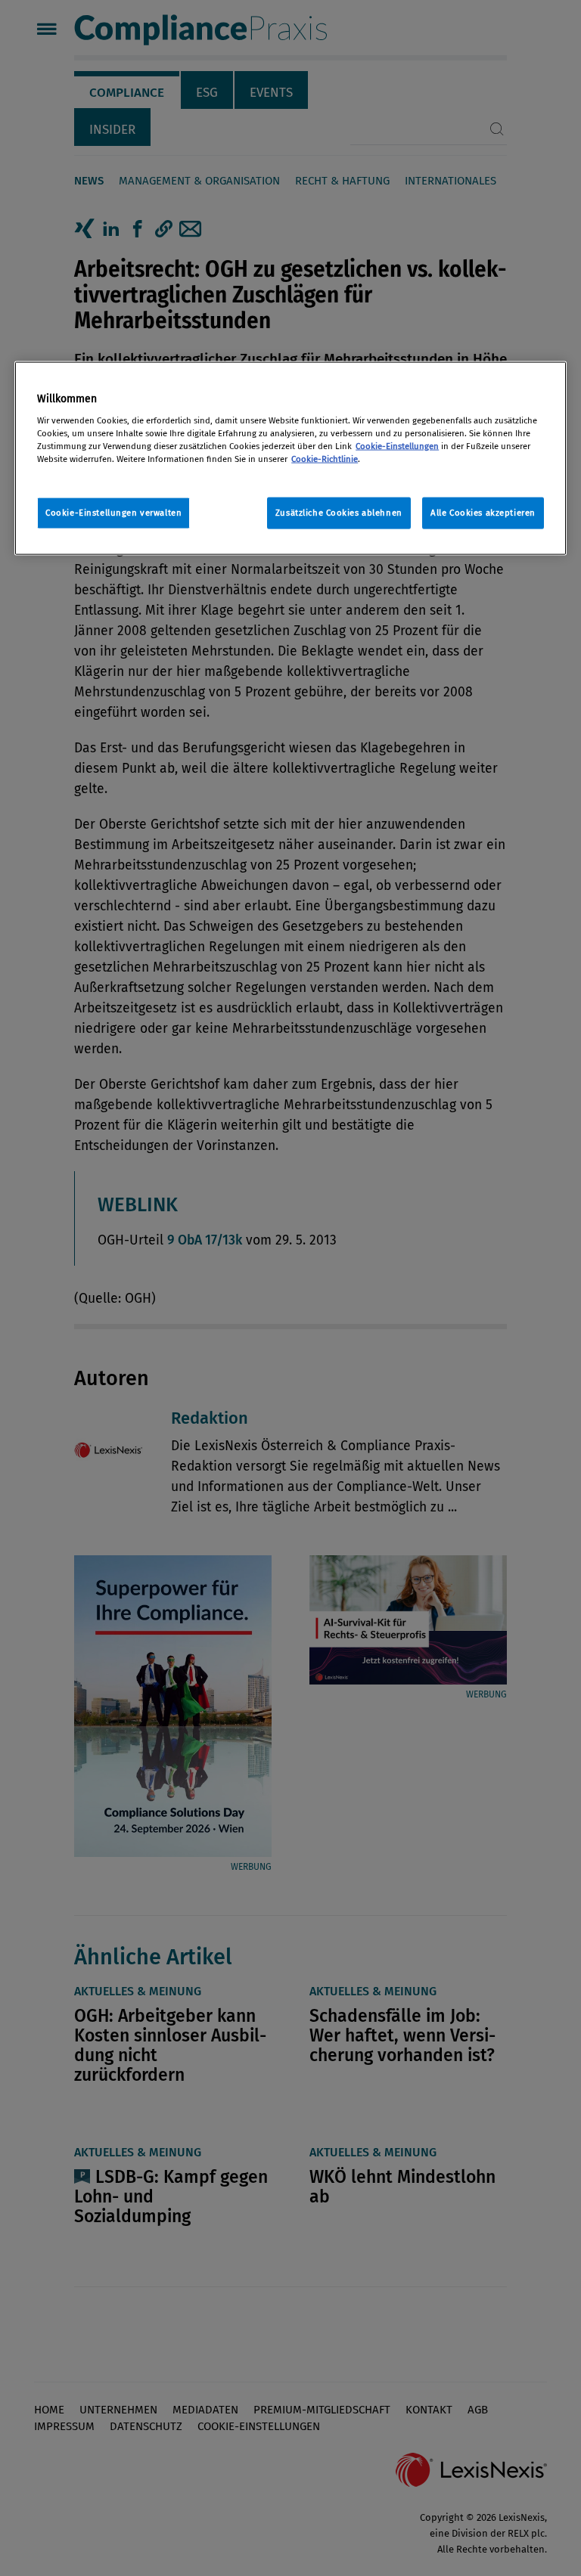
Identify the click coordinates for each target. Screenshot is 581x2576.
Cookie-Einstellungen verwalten (113, 513)
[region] (290, 459)
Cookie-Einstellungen (397, 445)
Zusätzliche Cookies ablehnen (339, 513)
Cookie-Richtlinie (325, 458)
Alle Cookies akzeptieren (483, 513)
